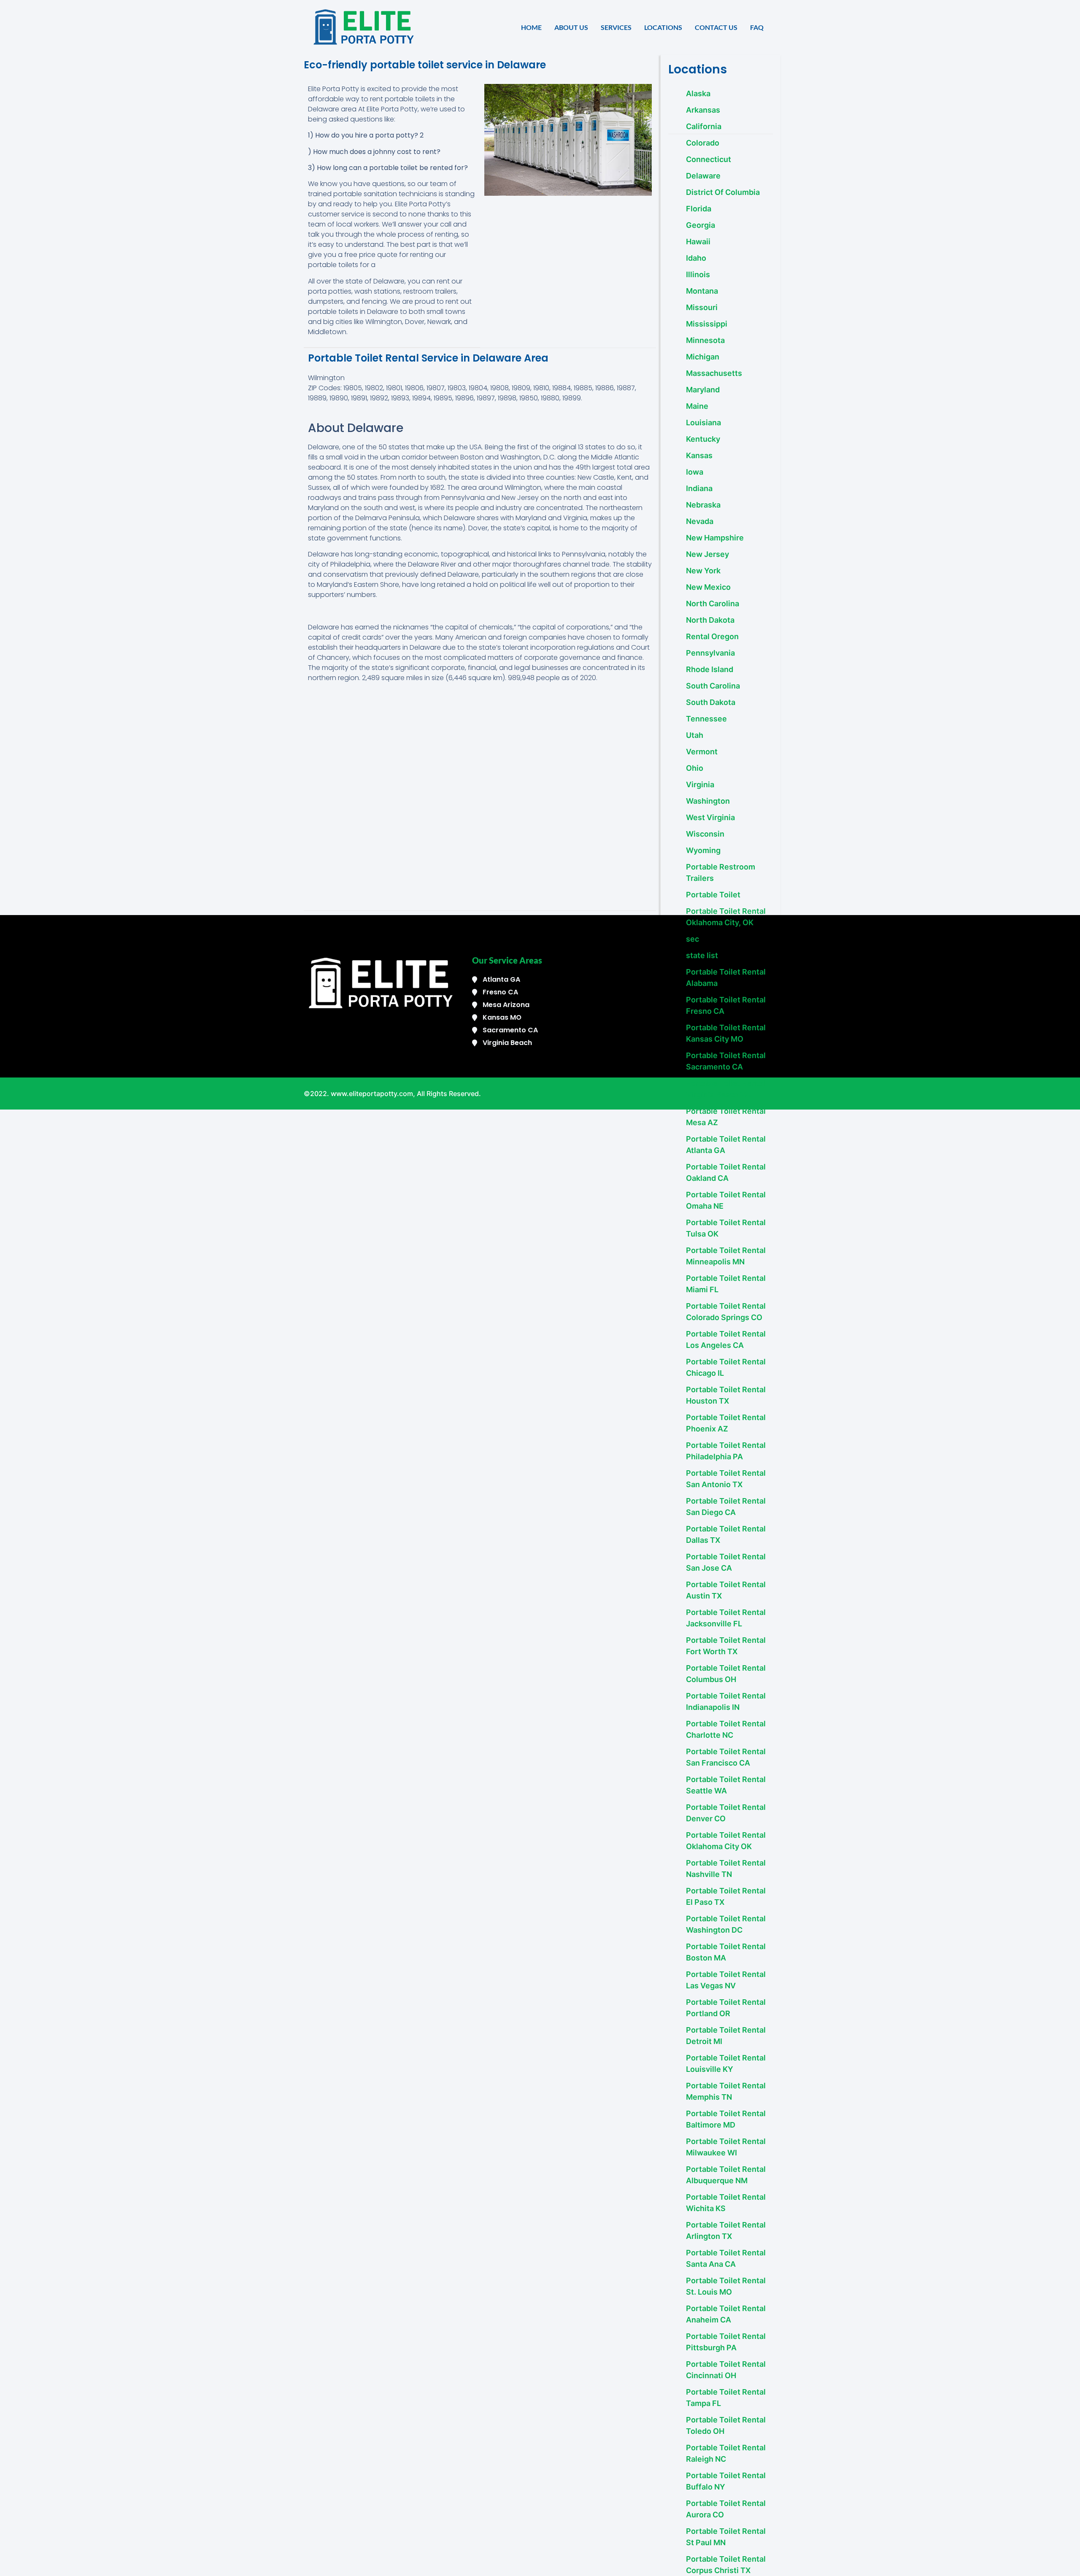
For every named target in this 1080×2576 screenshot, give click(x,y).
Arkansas (703, 110)
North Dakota (710, 620)
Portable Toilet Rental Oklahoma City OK (726, 1841)
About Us (571, 27)
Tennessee (706, 719)
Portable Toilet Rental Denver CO (726, 1813)
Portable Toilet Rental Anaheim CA (726, 2314)
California (704, 126)
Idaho (696, 258)
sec (693, 939)
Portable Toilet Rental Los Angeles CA (726, 1339)
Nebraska (703, 505)
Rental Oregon (712, 636)
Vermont (702, 752)
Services (616, 27)
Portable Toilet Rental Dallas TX (726, 1534)
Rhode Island (710, 669)
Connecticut (709, 159)
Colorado (703, 143)
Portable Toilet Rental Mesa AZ (726, 1117)
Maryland (703, 390)
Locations (663, 27)
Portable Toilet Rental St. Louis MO (726, 2286)
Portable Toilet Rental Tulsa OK (726, 1228)
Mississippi (707, 324)
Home (531, 27)
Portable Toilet (713, 895)
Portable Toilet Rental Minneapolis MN (726, 1256)
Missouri (702, 307)
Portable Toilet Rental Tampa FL (726, 2398)
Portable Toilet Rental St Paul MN (726, 2537)
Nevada (700, 521)
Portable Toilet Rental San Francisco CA (726, 1757)
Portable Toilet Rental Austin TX (726, 1590)
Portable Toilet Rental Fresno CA (726, 1005)
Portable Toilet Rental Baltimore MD (726, 2119)
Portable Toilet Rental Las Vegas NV (726, 1980)
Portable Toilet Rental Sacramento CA (726, 1061)
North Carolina (713, 603)
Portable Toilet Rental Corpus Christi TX (726, 2565)
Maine (697, 406)
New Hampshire (715, 538)
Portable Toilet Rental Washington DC (726, 1924)
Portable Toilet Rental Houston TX (726, 1395)
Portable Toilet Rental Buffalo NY (726, 2481)
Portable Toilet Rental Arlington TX (726, 2230)
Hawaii (698, 242)
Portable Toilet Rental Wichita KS (726, 2203)
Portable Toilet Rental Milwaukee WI (726, 2147)
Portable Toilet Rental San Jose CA (726, 1562)
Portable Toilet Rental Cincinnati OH (726, 2370)
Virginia (700, 784)
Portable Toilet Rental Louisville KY (726, 2063)
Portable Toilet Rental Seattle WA (726, 1785)
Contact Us (716, 27)
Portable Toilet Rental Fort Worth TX (726, 1646)
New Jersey (707, 554)
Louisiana (703, 423)
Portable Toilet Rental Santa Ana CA (726, 2258)
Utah (695, 735)
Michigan (703, 357)
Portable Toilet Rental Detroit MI (726, 2036)
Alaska (698, 93)
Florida (699, 209)
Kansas (699, 455)
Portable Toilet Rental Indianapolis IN (726, 1701)
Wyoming (703, 850)
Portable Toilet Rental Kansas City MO (726, 1033)
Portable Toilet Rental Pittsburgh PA (726, 2342)
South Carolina (713, 686)
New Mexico (708, 587)
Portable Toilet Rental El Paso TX (726, 1896)
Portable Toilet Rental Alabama (726, 977)
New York (703, 571)
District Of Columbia (723, 192)
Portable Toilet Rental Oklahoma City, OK (726, 917)
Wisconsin (705, 834)
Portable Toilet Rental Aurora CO (726, 2509)
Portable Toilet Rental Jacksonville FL (726, 1618)
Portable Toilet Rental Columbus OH (726, 1674)
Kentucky (703, 439)
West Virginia (710, 817)
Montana (702, 291)
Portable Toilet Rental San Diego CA (726, 1507)
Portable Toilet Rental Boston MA (726, 1952)
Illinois (698, 274)
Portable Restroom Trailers (721, 872)
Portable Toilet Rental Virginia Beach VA (726, 1089)
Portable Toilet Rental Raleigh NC (726, 2453)
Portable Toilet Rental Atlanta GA (726, 1145)
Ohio (695, 768)
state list (702, 955)
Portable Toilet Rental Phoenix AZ (726, 1423)
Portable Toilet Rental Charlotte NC (726, 1729)
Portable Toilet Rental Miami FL (726, 1284)
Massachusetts (714, 373)
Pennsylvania (710, 653)
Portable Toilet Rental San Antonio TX (726, 1479)
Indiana (699, 488)
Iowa (695, 472)
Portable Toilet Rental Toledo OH (726, 2425)
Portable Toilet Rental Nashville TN (726, 1869)
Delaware (703, 176)
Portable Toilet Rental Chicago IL (726, 1367)
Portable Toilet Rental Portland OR (726, 2008)
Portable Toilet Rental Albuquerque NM (726, 2175)
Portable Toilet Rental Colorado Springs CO (726, 1312)
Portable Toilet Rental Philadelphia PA (726, 1451)
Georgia (701, 225)
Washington (708, 801)
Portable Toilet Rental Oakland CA (726, 1172)
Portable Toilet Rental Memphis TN (726, 2091)
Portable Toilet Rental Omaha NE (726, 1200)
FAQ (757, 27)
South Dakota (711, 702)
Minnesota (705, 340)
